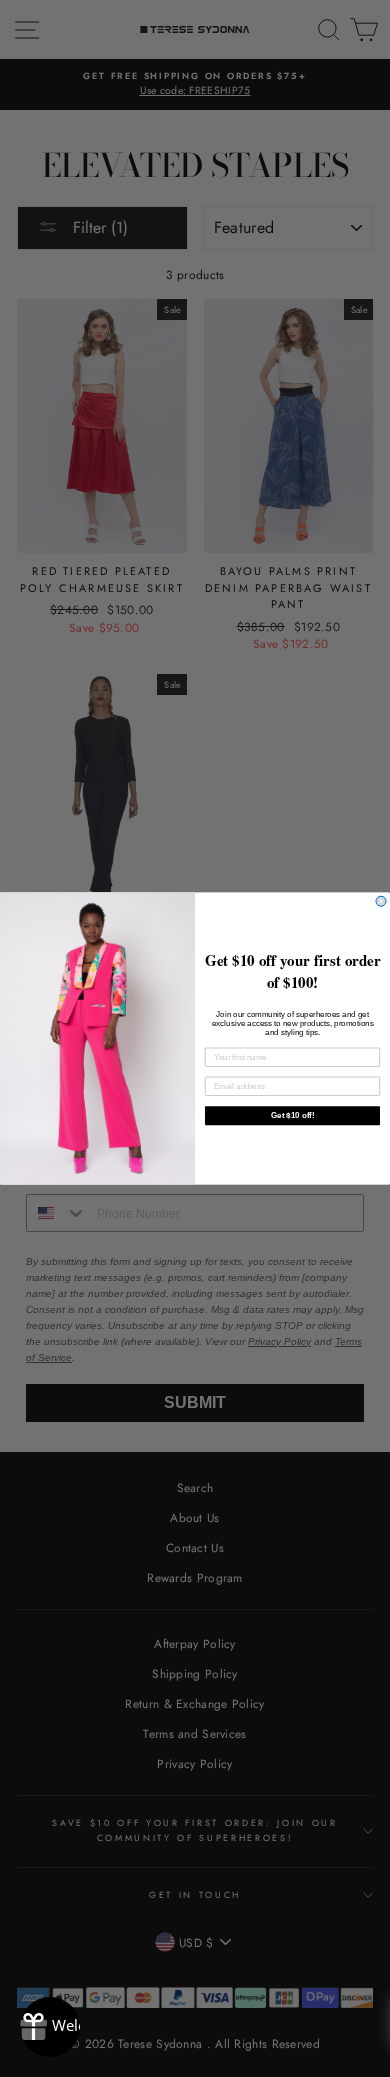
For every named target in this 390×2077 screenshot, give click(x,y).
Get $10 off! (292, 1115)
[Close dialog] (381, 901)
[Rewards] (50, 2027)
